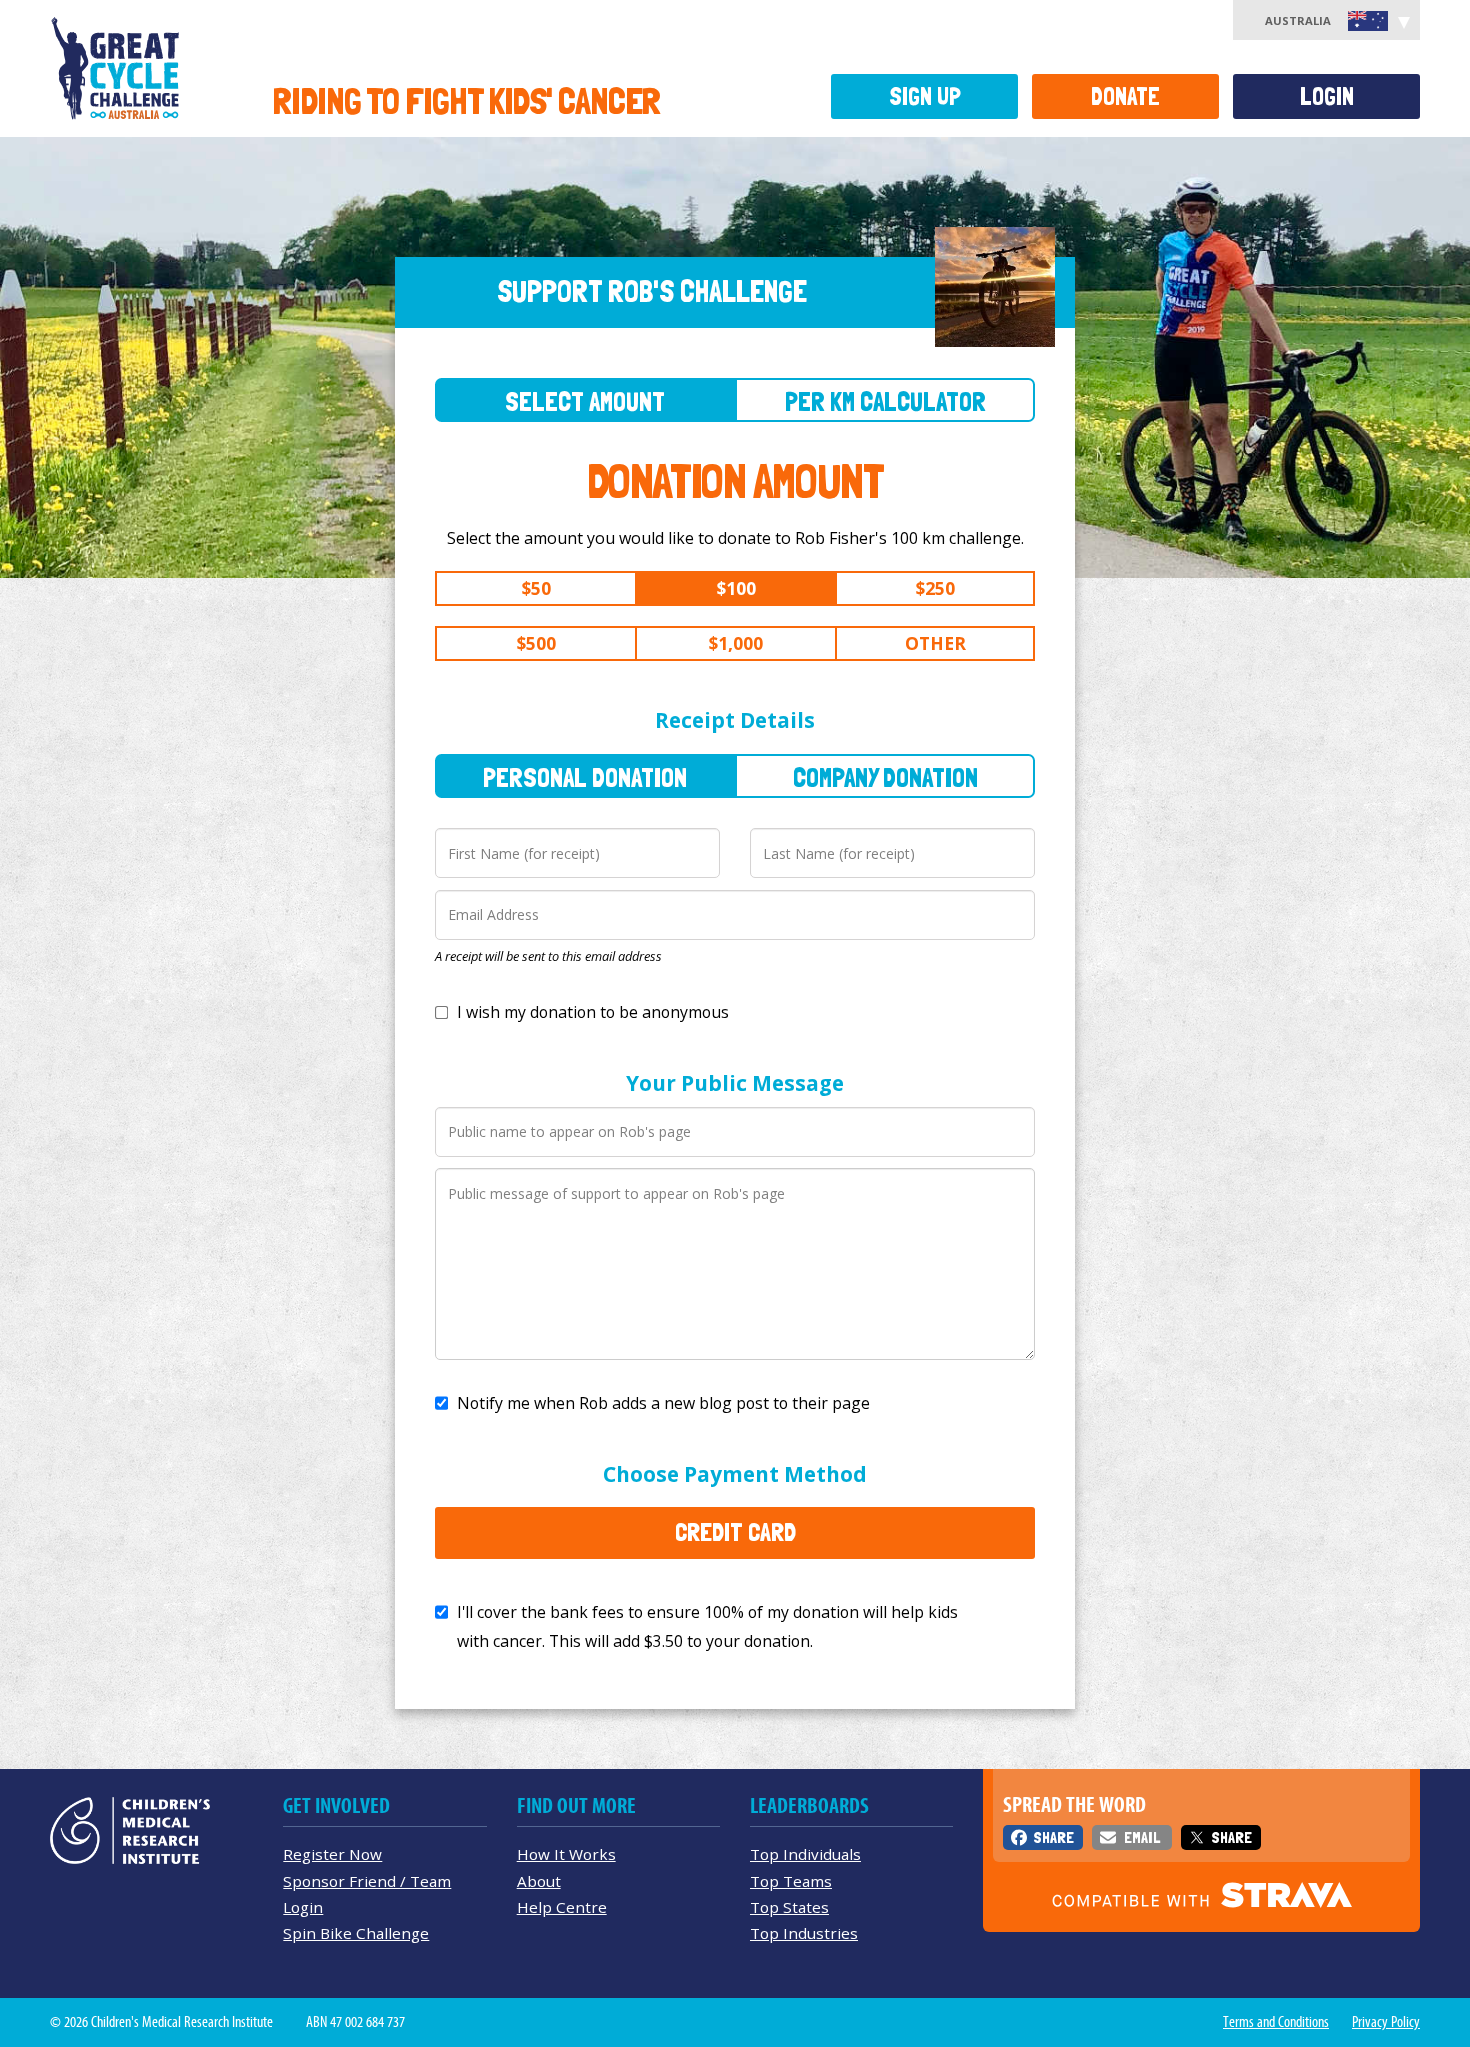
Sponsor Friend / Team (367, 1881)
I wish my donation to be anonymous (593, 1012)
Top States (789, 1907)
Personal (585, 777)
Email (1142, 1837)
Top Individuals (805, 1854)
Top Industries (804, 1933)
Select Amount (585, 401)
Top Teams (791, 1881)
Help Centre (562, 1907)
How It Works (566, 1854)
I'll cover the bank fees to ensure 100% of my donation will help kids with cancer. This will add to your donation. (707, 1626)
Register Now (332, 1854)
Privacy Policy (1386, 2022)
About (539, 1881)
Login (1327, 96)
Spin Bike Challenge (356, 1933)
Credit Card (735, 1532)
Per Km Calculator (885, 401)
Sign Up (925, 96)
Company (885, 777)
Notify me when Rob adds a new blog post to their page (663, 1403)
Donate (1125, 96)
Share (1053, 1837)
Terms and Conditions (1276, 2022)
